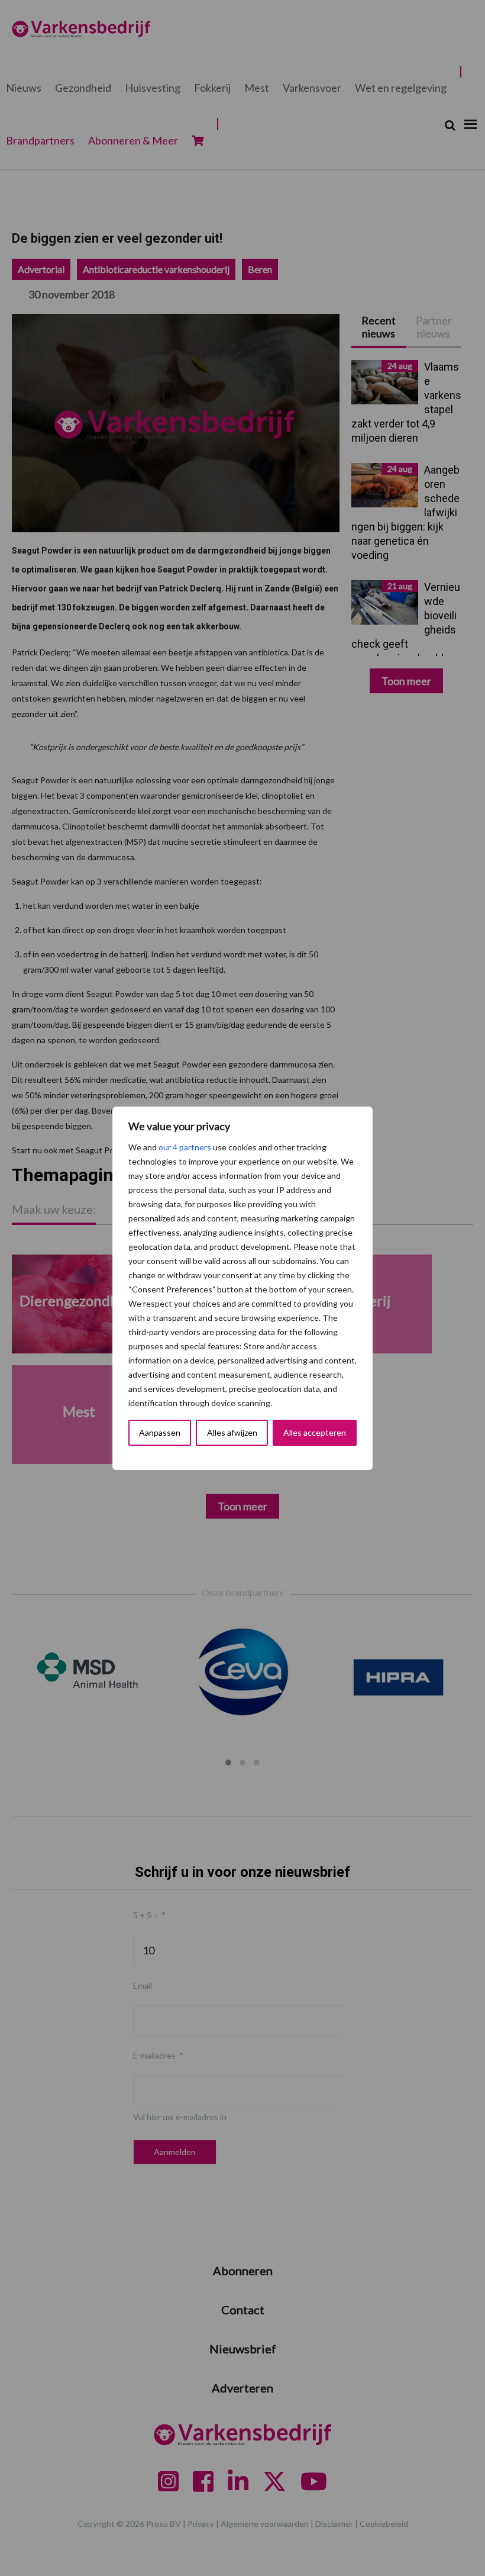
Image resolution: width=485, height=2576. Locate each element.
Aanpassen (160, 1432)
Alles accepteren (315, 1432)
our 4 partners (185, 1147)
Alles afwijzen (232, 1432)
